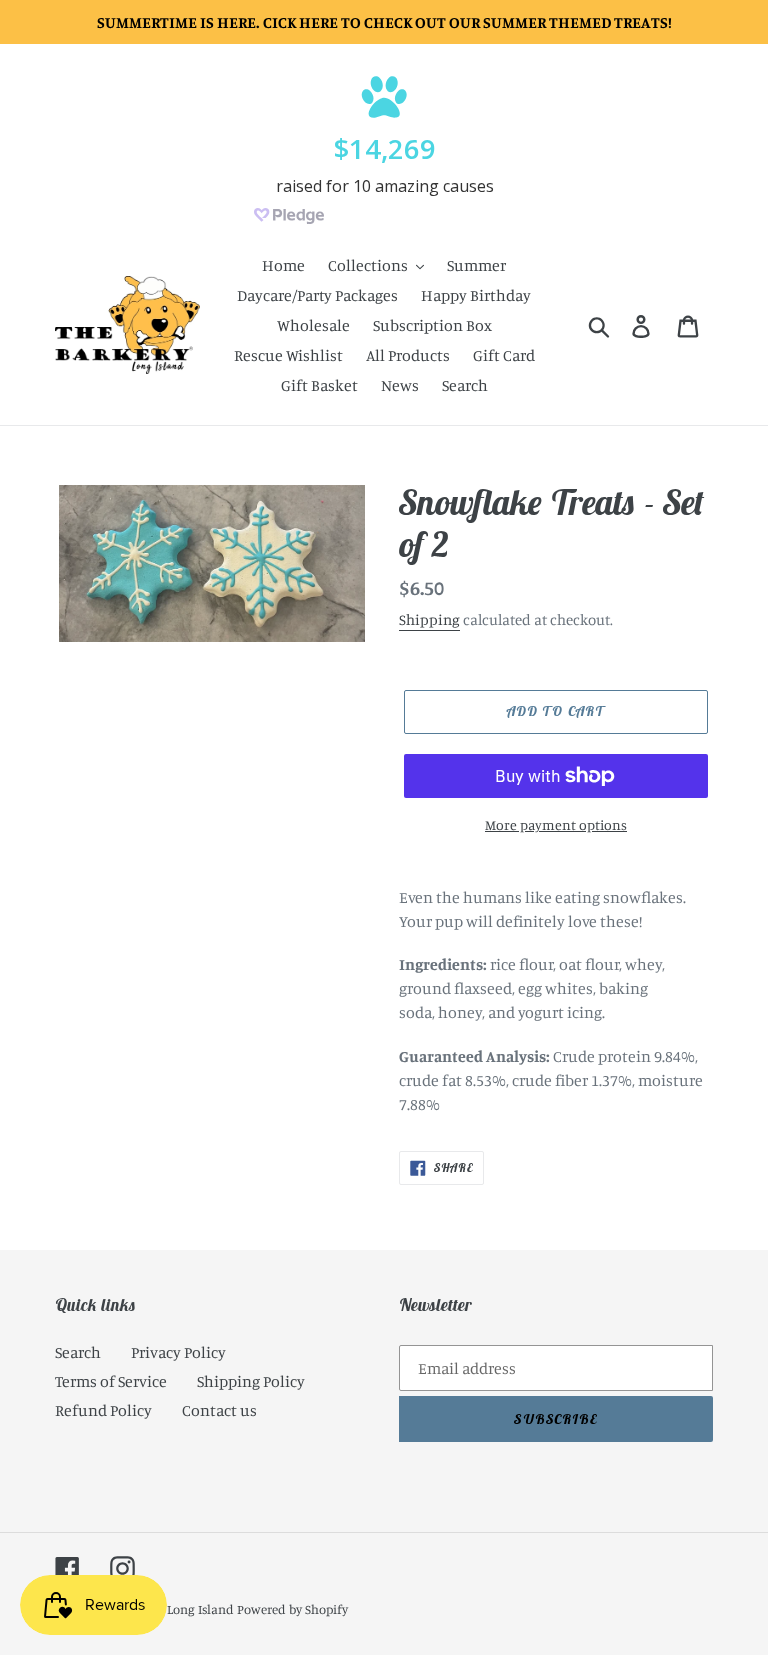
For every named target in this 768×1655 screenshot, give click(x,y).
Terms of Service (111, 1381)
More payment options (556, 824)
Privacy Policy (178, 1352)
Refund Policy (103, 1410)
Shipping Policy (251, 1381)
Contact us (219, 1410)
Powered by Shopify (292, 1609)
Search (78, 1352)
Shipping (429, 619)
